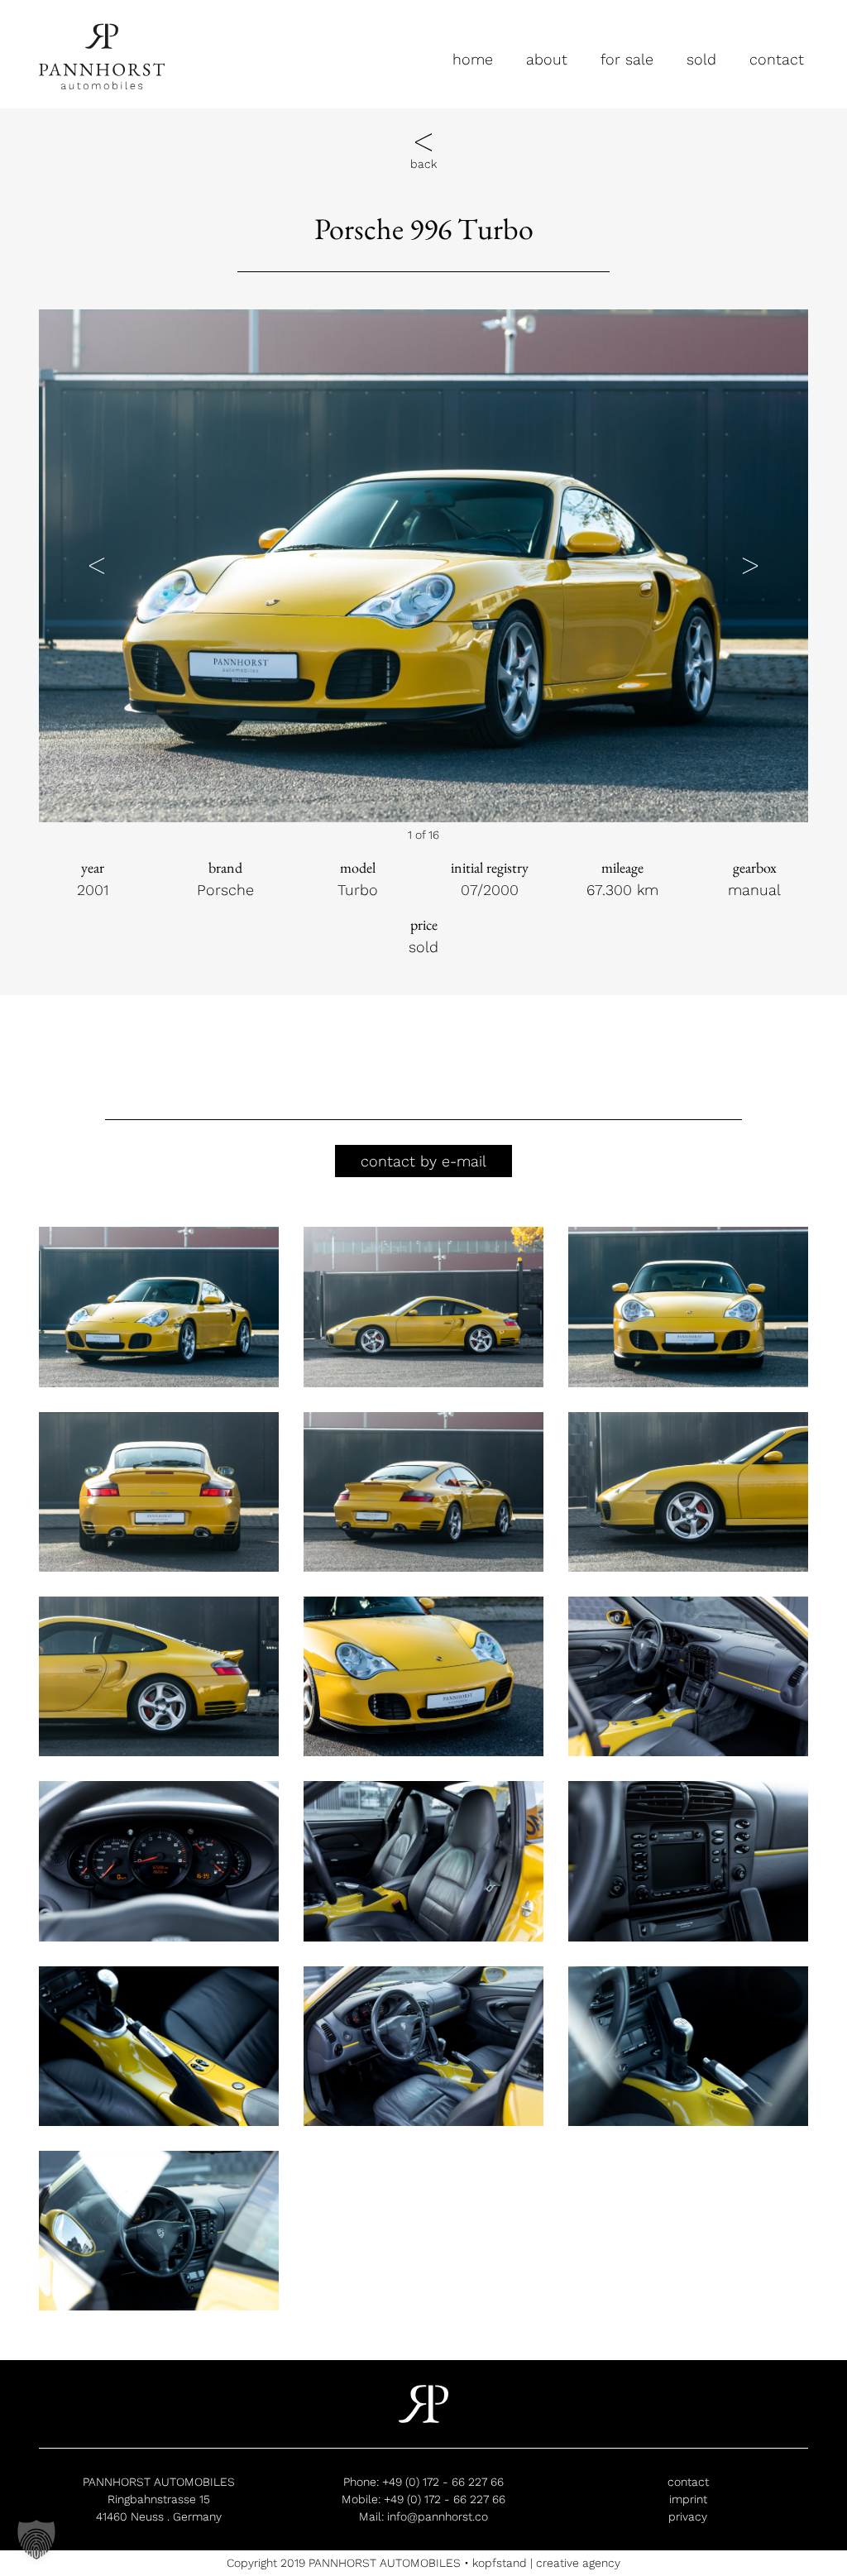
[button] (97, 566)
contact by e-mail (423, 1161)
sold (701, 59)
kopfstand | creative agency (546, 2563)
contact (777, 59)
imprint (688, 2499)
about (547, 59)
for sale (627, 59)
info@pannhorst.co (438, 2516)
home (473, 59)
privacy (688, 2516)
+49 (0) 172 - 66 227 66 (443, 2482)
